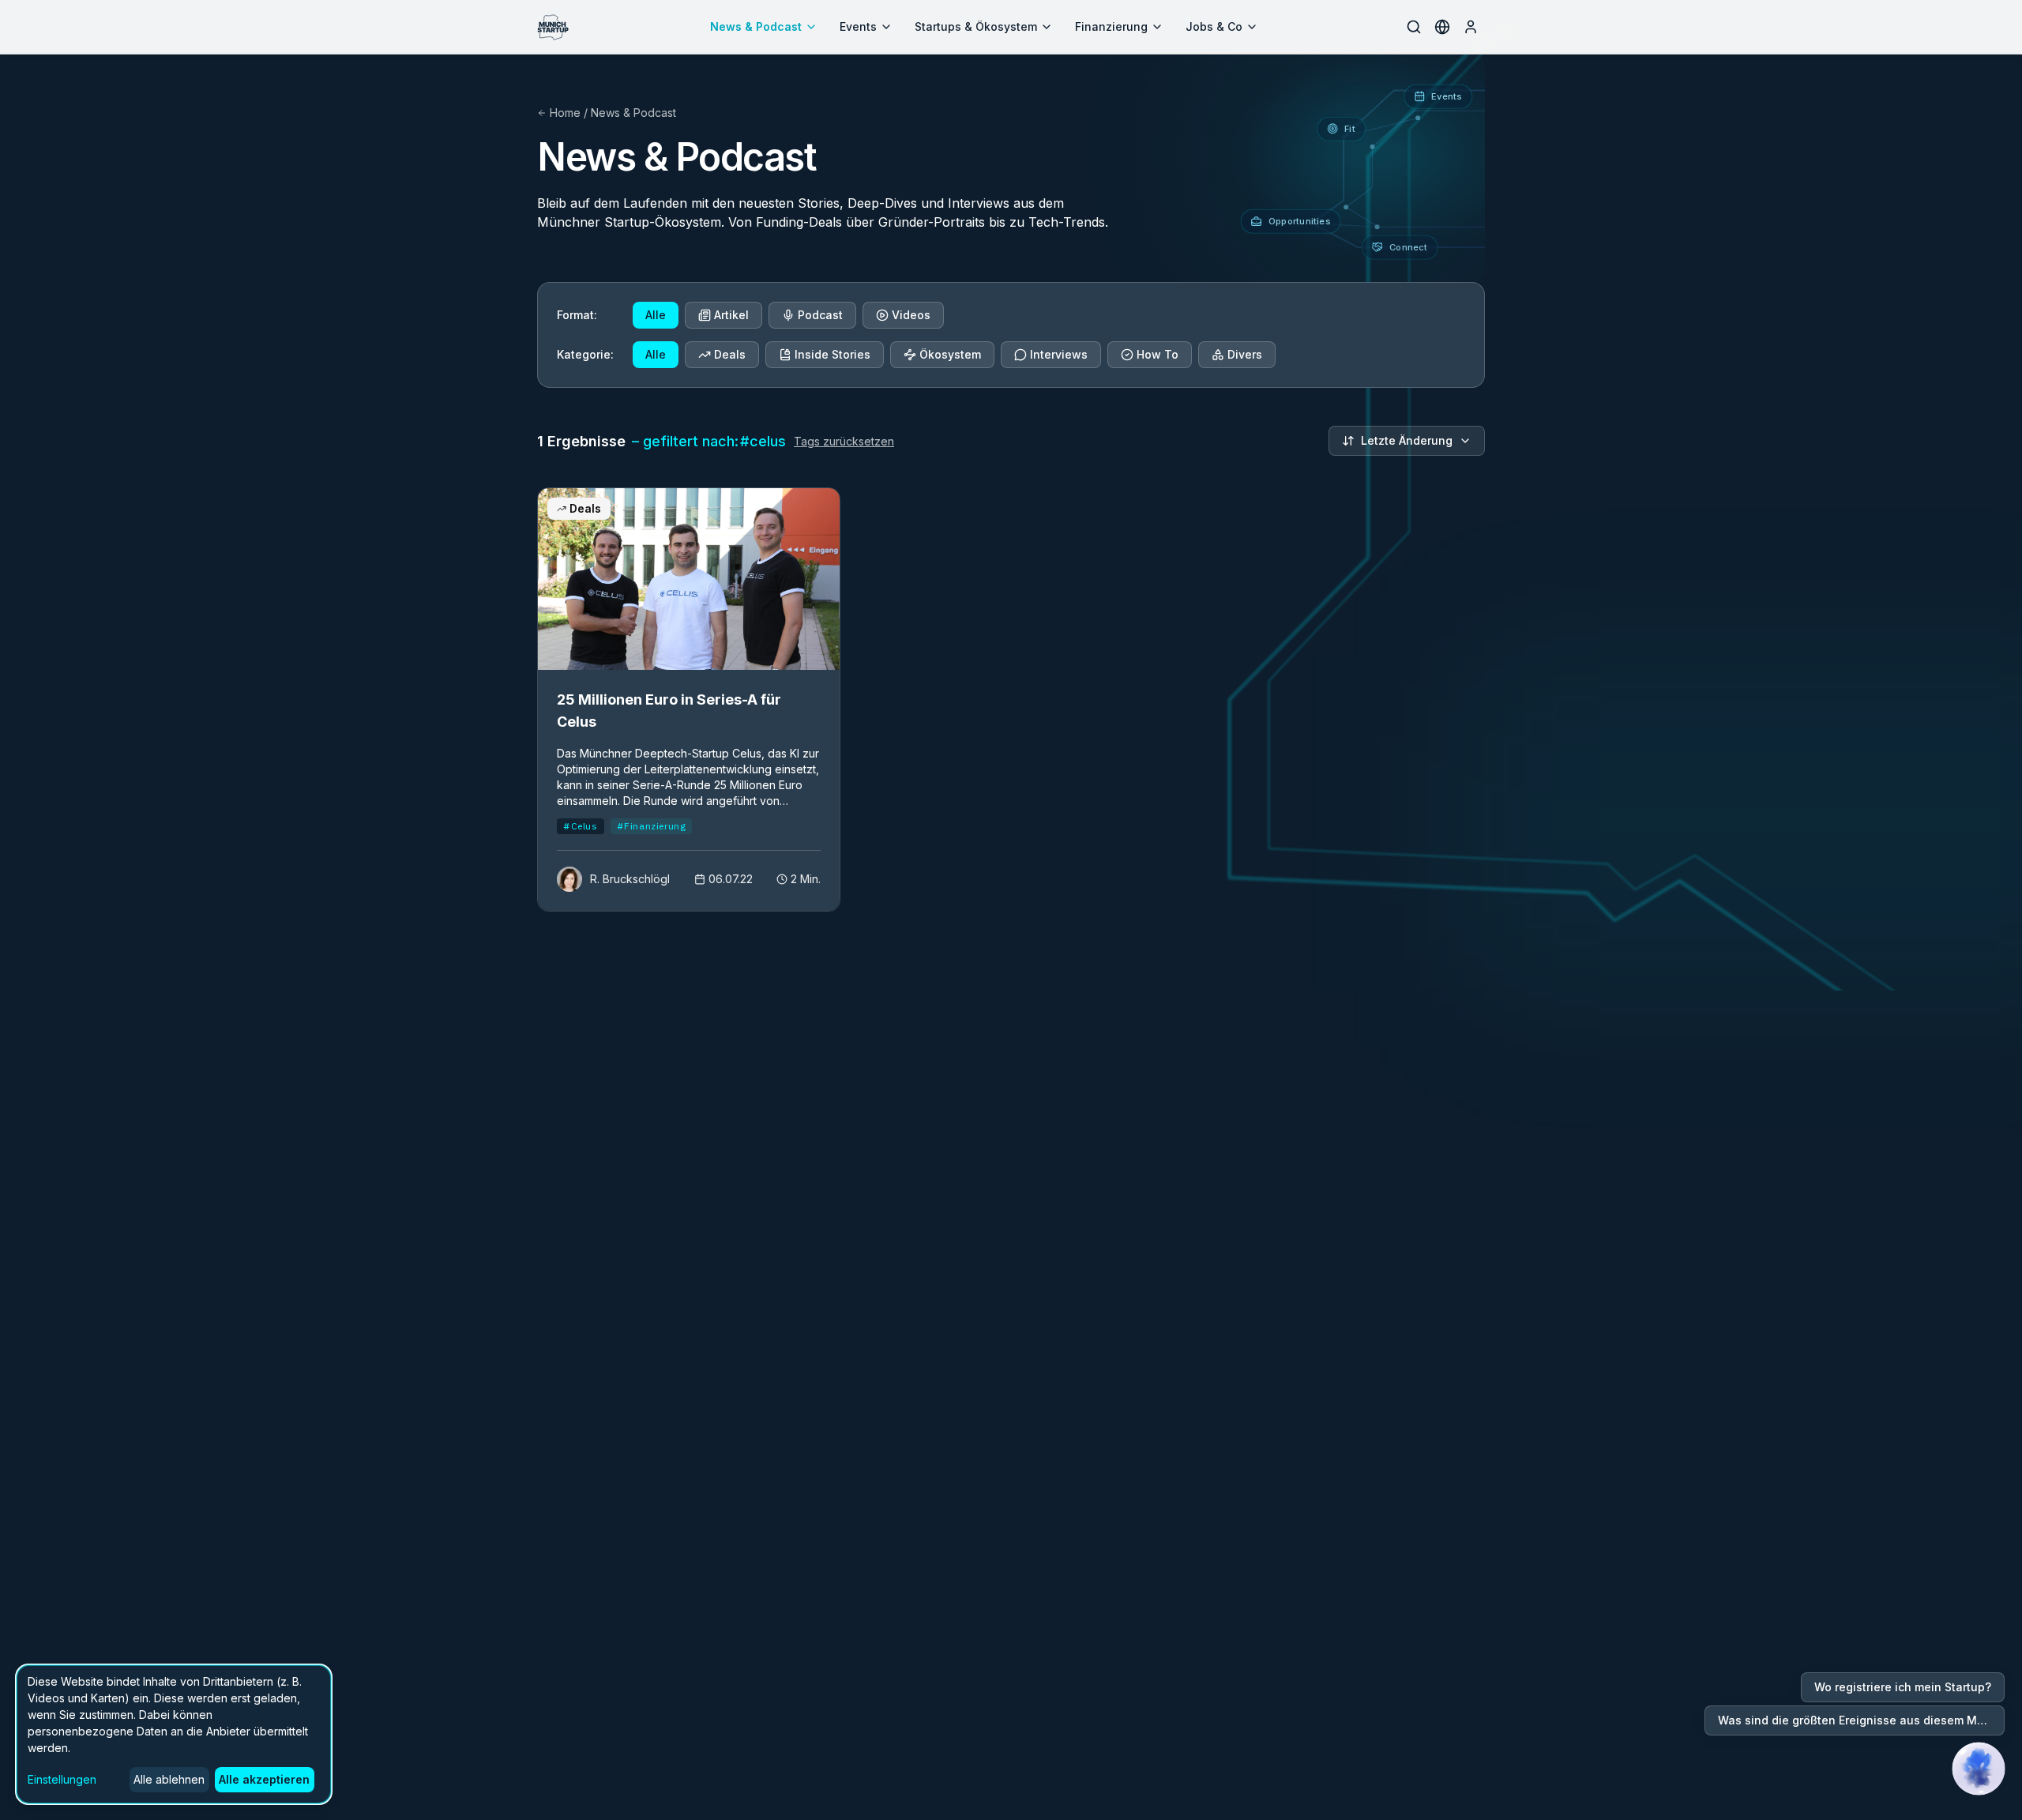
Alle (656, 315)
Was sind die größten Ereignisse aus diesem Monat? (1861, 1720)
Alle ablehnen (169, 1779)
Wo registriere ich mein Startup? (1903, 1687)
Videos (911, 315)
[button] (1979, 1769)
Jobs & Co (1214, 26)
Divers (1245, 354)
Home (565, 113)
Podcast (820, 315)
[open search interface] (1414, 27)
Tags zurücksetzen (844, 441)
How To (1158, 354)
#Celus (581, 826)
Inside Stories (832, 354)
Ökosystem (950, 354)
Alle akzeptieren (264, 1779)
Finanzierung (1111, 26)
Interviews (1059, 354)
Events (858, 26)
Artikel (731, 315)
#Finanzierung (652, 826)
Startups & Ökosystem (976, 26)
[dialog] (174, 1734)
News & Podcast (756, 26)
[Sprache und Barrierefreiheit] (1442, 27)
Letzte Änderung (1407, 440)
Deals (730, 354)
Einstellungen (62, 1779)
